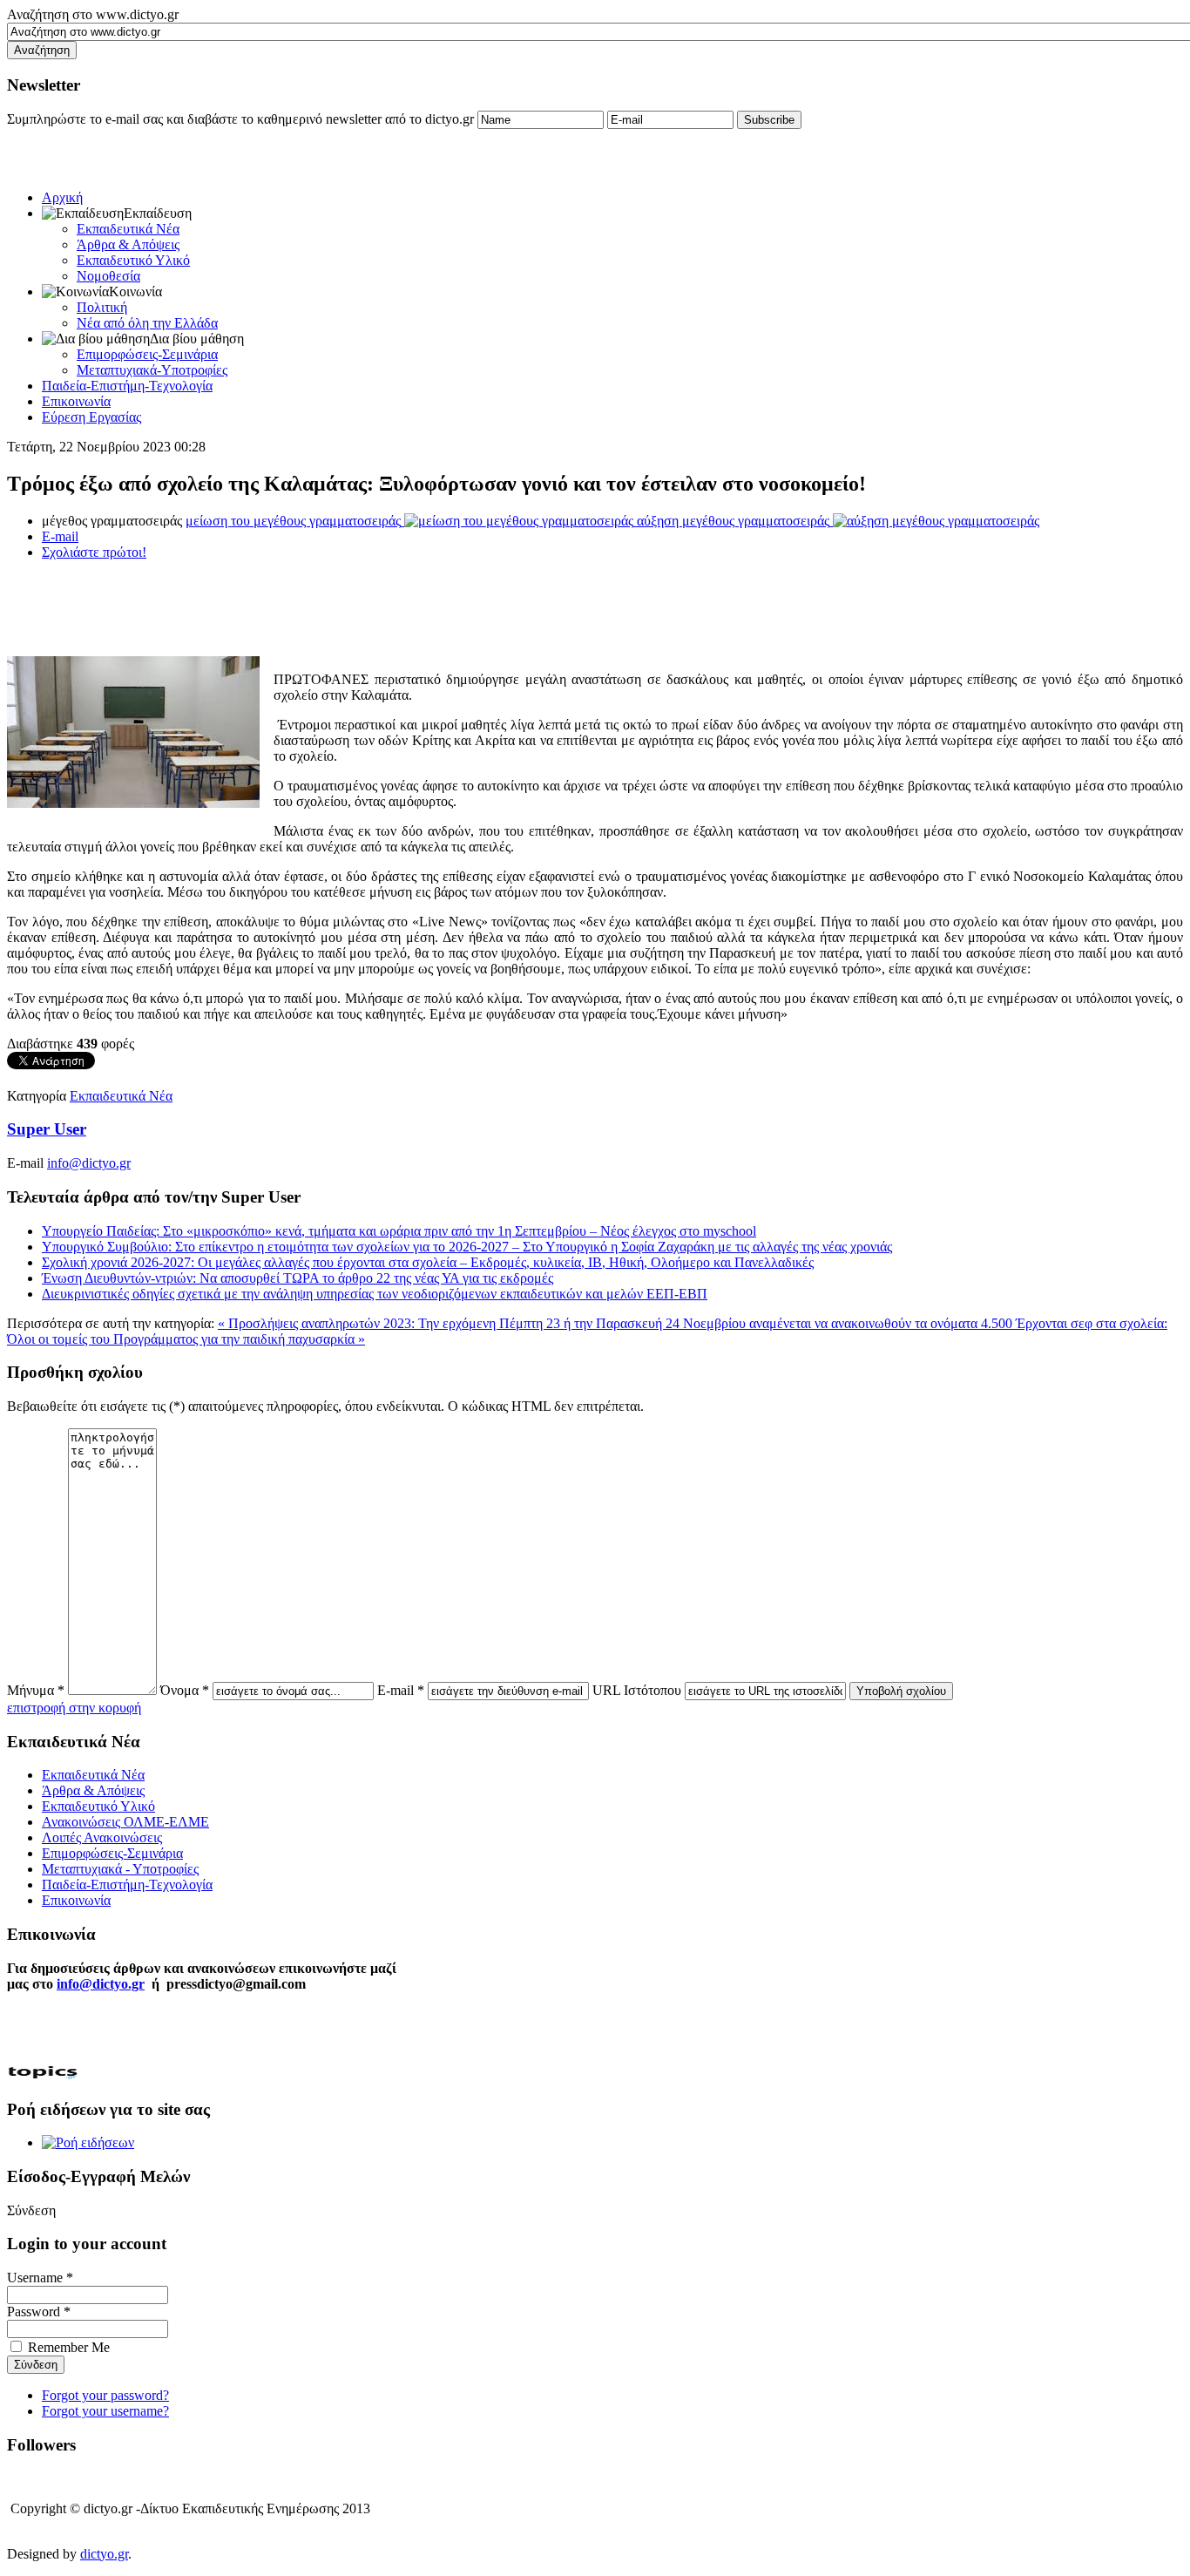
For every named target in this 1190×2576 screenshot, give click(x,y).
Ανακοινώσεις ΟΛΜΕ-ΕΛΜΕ (125, 1822)
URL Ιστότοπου (637, 1690)
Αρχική (62, 197)
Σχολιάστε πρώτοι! (94, 552)
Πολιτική (102, 307)
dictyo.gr (104, 2554)
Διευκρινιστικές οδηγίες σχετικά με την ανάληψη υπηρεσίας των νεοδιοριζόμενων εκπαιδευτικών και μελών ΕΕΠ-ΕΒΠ (375, 1294)
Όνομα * (185, 1690)
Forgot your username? (105, 2411)
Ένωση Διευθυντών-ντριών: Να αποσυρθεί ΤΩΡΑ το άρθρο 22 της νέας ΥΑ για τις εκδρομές (297, 1278)
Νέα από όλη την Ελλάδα (147, 323)
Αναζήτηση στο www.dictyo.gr (93, 14)
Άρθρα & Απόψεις (128, 244)
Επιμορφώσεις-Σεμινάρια (147, 354)
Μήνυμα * (36, 1690)
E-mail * (401, 1690)
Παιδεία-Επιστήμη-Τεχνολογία (127, 386)
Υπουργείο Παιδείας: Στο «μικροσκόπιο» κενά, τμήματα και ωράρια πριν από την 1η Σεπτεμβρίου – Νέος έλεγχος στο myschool (399, 1231)
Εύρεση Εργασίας (91, 417)
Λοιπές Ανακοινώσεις (102, 1837)
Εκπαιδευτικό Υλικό (133, 260)
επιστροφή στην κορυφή (74, 1708)
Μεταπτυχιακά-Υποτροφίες (152, 370)
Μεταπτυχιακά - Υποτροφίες (120, 1869)
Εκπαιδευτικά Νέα (128, 229)
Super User (47, 1129)
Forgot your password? (105, 2395)
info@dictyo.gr (89, 1163)
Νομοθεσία (108, 276)
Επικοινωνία (76, 401)
